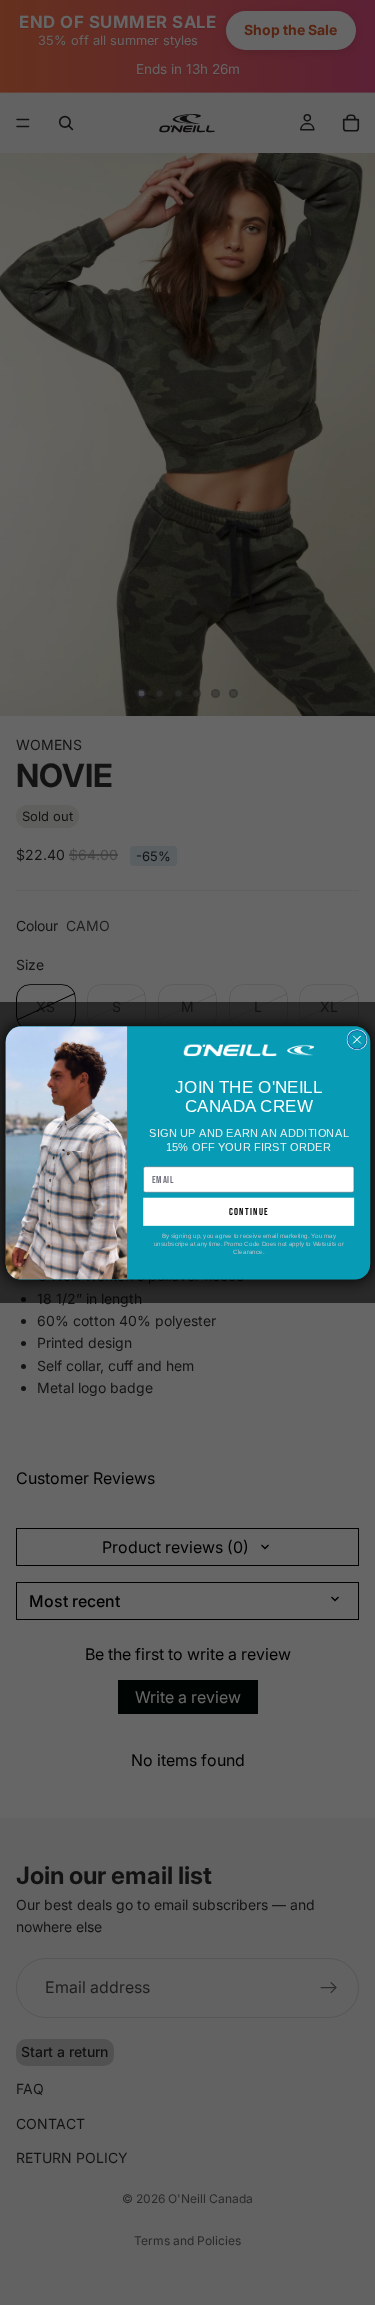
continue (248, 1211)
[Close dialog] (356, 1039)
